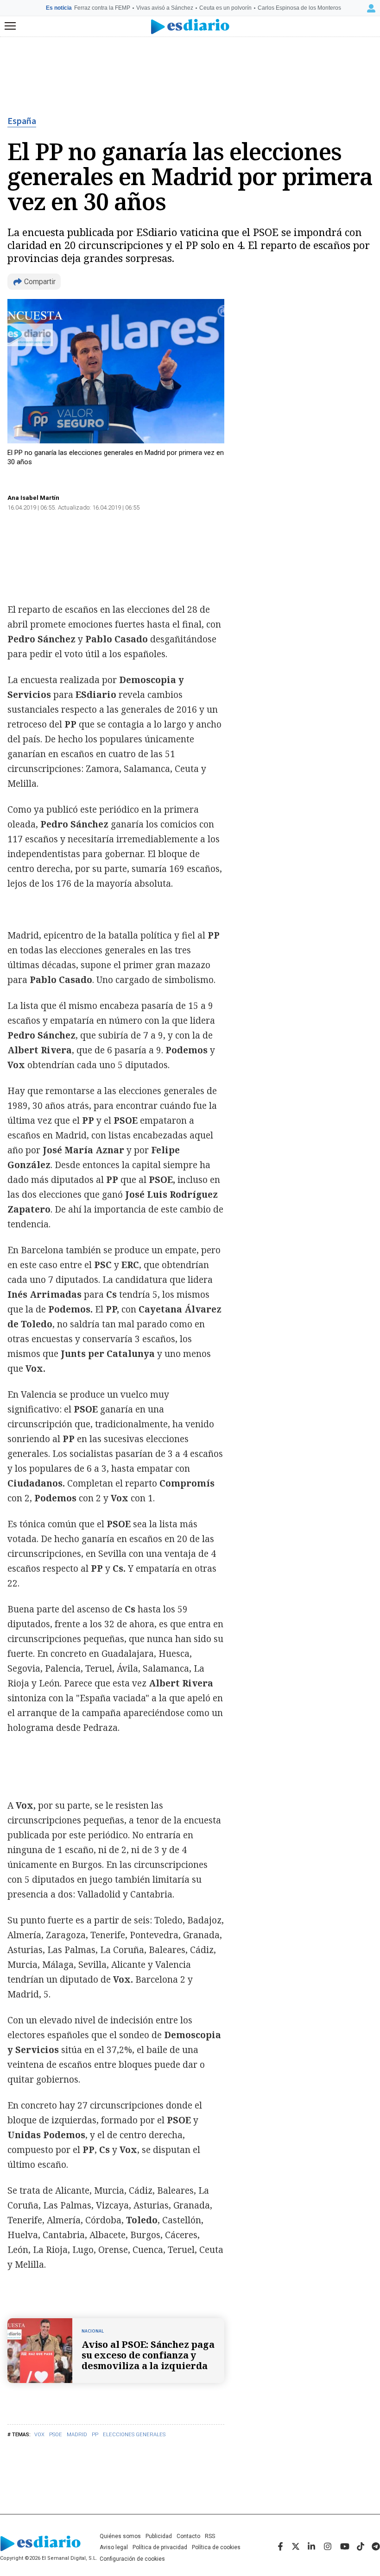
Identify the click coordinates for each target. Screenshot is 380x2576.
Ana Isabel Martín (33, 498)
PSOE (56, 2435)
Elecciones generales (134, 2435)
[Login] (371, 8)
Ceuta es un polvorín (225, 8)
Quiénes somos (120, 2536)
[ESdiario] (190, 27)
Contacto (188, 2536)
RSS (210, 2536)
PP (95, 2435)
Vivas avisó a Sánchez (165, 8)
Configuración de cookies (132, 2559)
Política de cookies (216, 2547)
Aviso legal (114, 2547)
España (22, 121)
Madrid (77, 2435)
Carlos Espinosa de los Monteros (299, 8)
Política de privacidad (160, 2547)
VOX (39, 2435)
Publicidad (159, 2536)
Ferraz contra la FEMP (102, 8)
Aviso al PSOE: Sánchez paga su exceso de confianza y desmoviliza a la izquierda (148, 2355)
